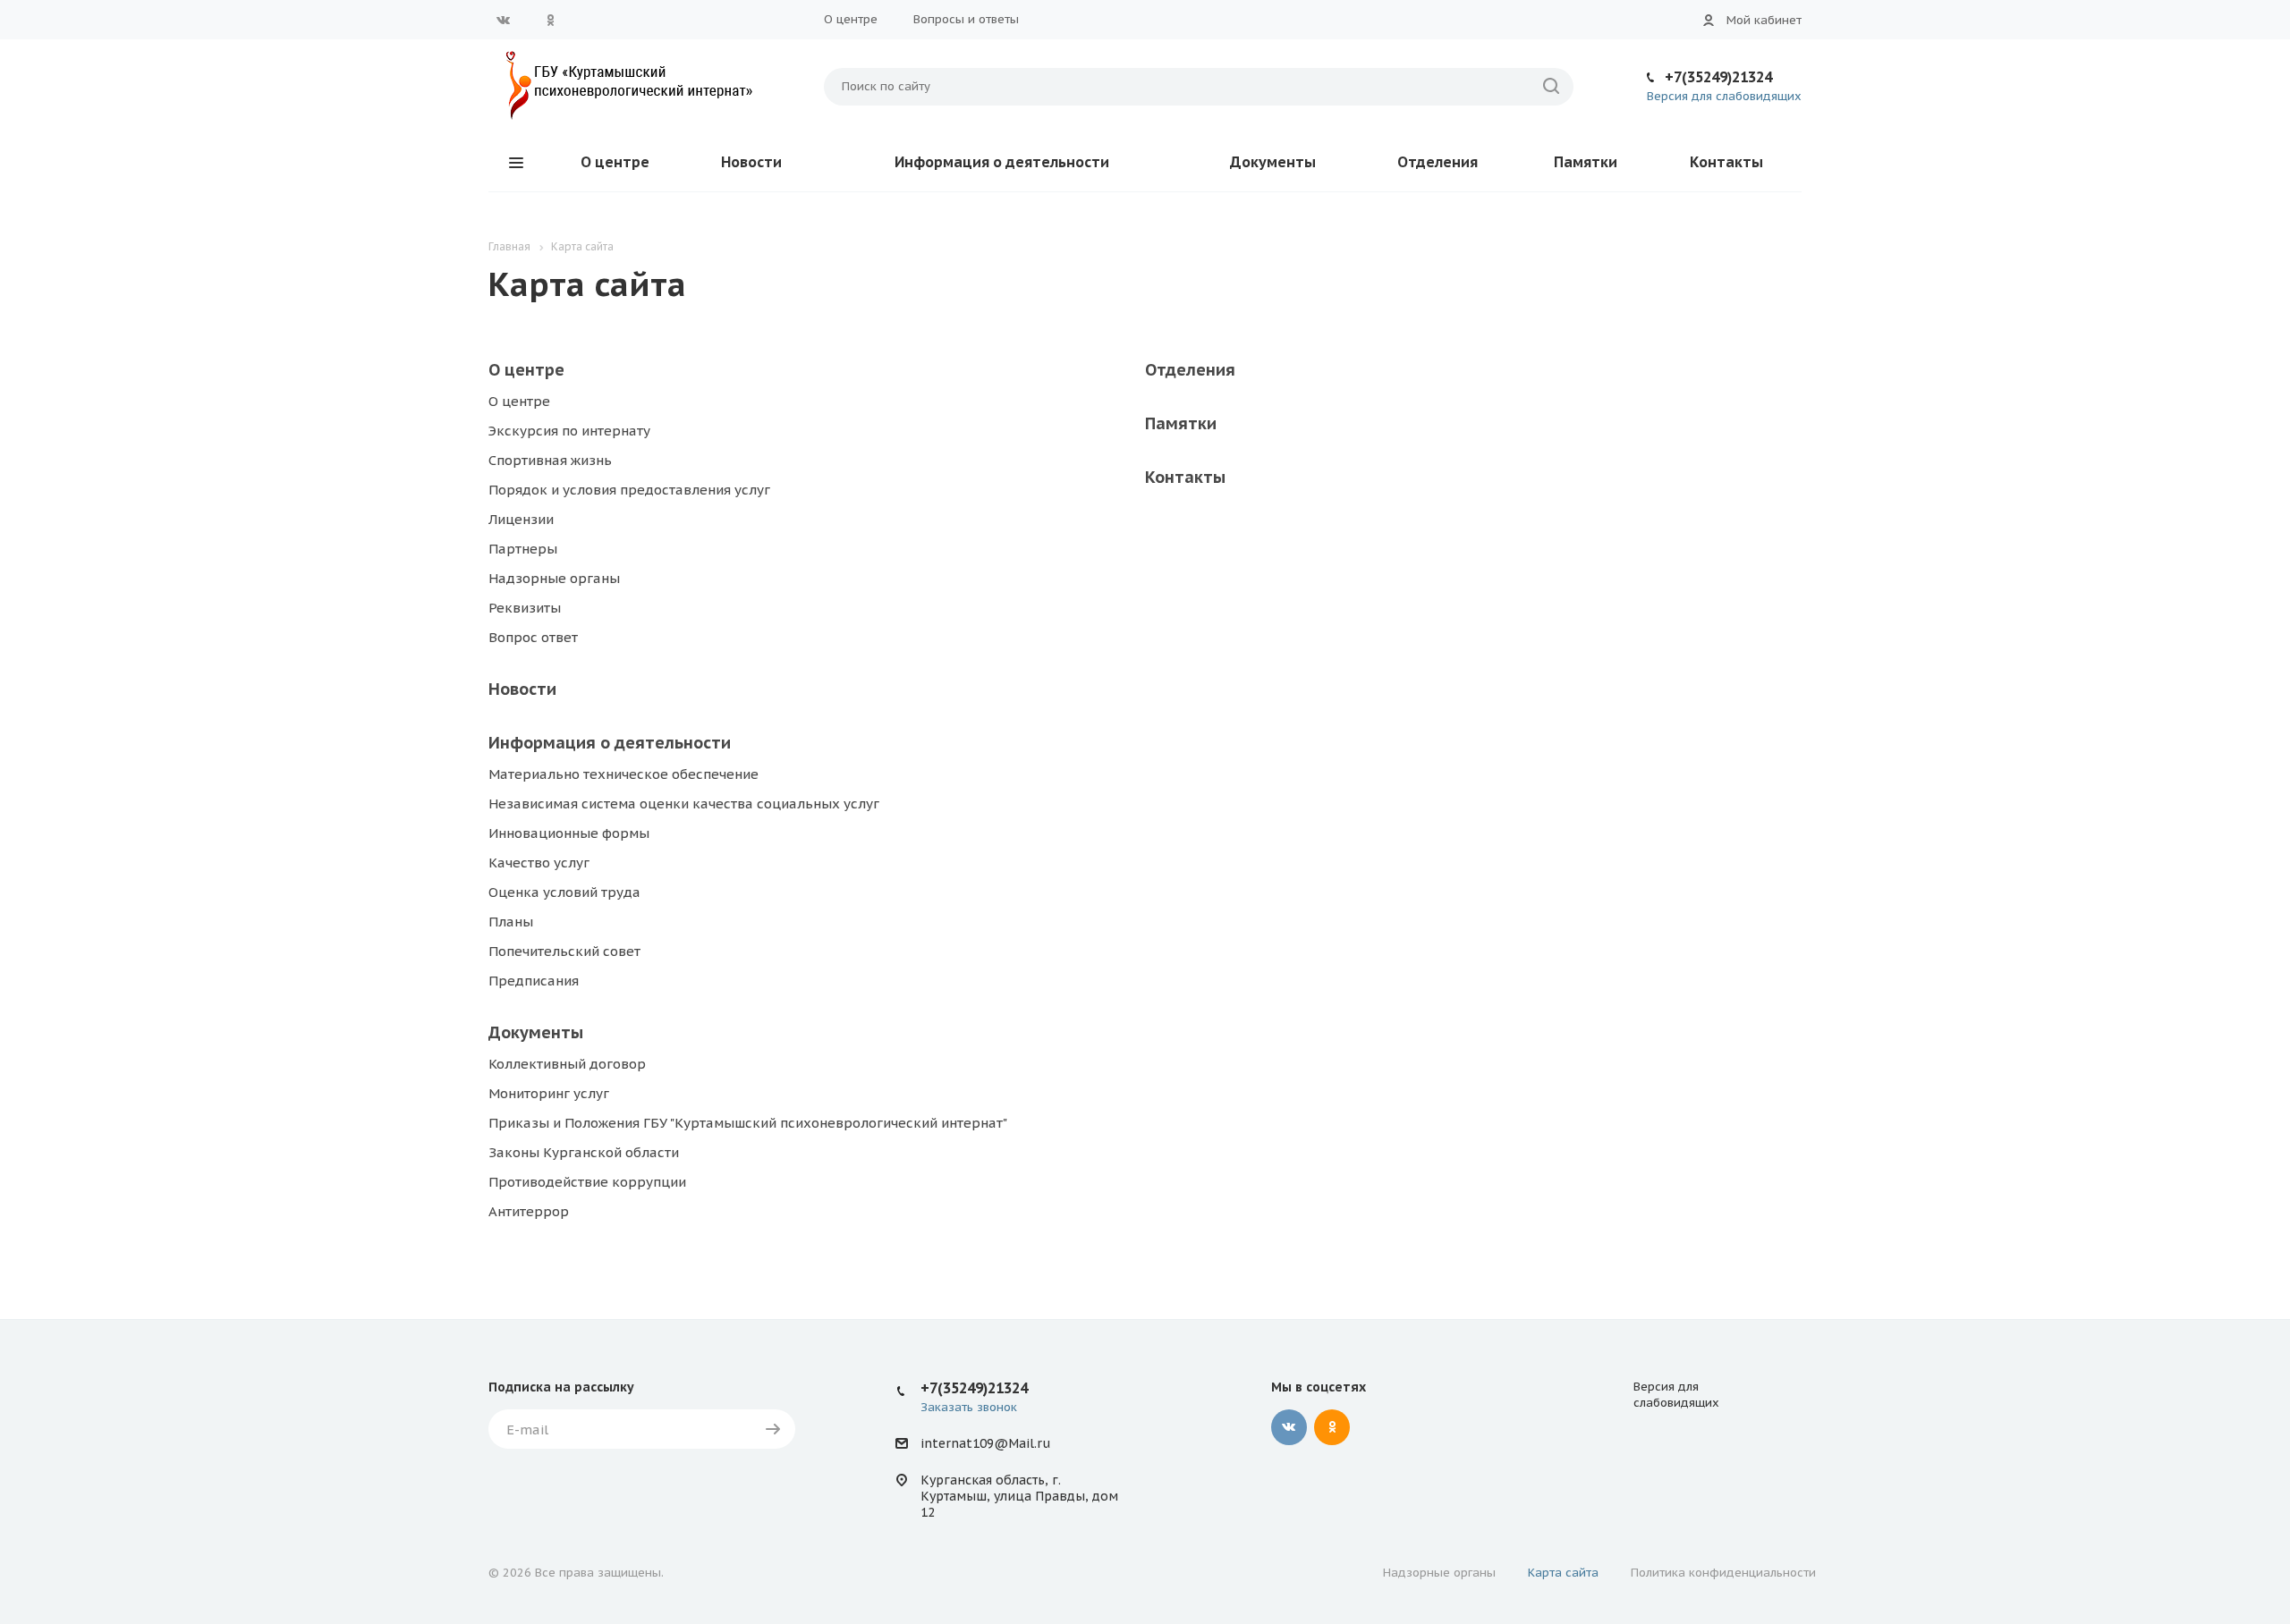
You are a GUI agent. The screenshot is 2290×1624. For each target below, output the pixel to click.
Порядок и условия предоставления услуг (629, 490)
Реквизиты (525, 608)
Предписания (534, 981)
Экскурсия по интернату (569, 431)
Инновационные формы (569, 833)
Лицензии (521, 519)
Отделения (1438, 162)
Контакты (1726, 162)
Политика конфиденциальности (1723, 1573)
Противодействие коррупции (587, 1182)
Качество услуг (539, 863)
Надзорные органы (554, 578)
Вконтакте (504, 20)
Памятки (1586, 162)
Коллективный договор (567, 1064)
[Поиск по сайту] (1551, 87)
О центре (851, 19)
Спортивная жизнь (550, 460)
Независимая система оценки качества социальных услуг (684, 804)
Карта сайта (1563, 1573)
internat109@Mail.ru (985, 1443)
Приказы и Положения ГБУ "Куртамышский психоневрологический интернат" (748, 1123)
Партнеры (523, 549)
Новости (751, 162)
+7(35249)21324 (1718, 77)
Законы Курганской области (584, 1152)
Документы (1273, 162)
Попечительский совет (564, 951)
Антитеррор (529, 1211)
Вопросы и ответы (966, 19)
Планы (511, 922)
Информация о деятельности (1002, 162)
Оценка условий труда (564, 892)
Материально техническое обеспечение (623, 774)
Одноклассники (550, 20)
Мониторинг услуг (549, 1093)
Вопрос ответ (533, 637)
